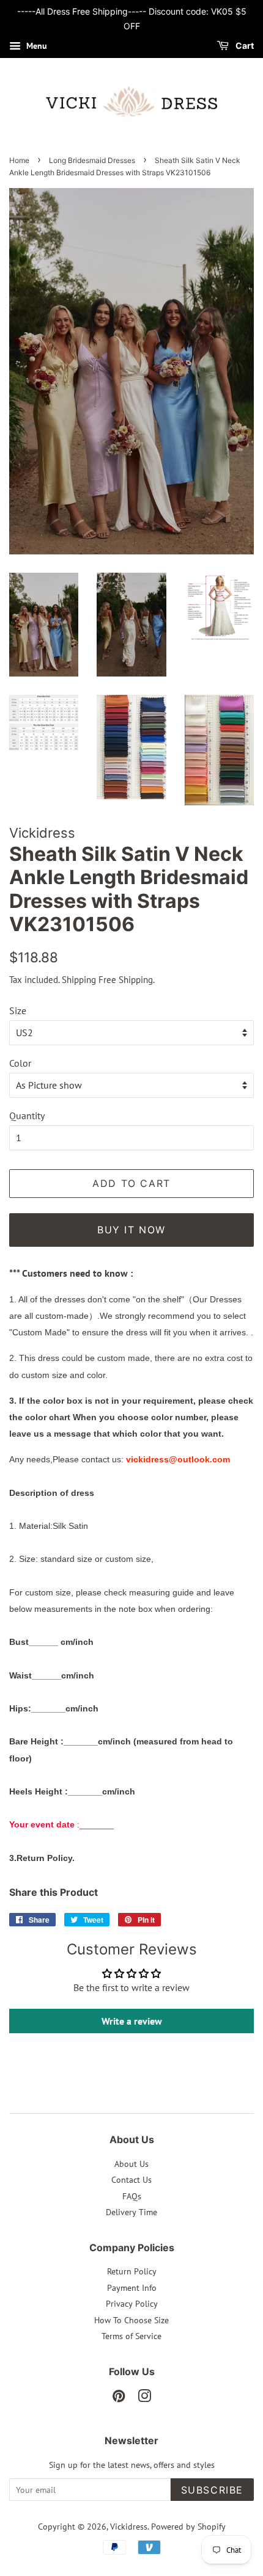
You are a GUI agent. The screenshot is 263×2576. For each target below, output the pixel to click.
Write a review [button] (132, 2021)
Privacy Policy (132, 2304)
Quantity (27, 1116)
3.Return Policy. (42, 1858)
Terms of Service (131, 2336)
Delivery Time (131, 2212)
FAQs (132, 2196)
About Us (131, 2164)
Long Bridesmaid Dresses (92, 160)
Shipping (79, 980)
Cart (244, 45)
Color (20, 1063)
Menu (35, 46)
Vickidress (129, 2527)
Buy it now (131, 1230)
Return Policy (132, 2271)
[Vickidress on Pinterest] (119, 2398)
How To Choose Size (131, 2320)
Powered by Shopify (188, 2527)
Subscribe (212, 2490)
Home (19, 160)
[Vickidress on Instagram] (144, 2398)
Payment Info (132, 2288)
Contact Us (131, 2180)
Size (18, 1010)
